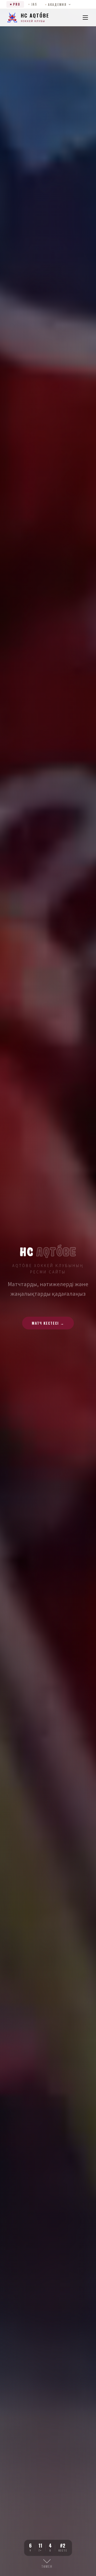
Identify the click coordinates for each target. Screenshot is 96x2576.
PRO (17, 4)
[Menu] (85, 18)
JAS (34, 4)
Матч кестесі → (48, 1323)
